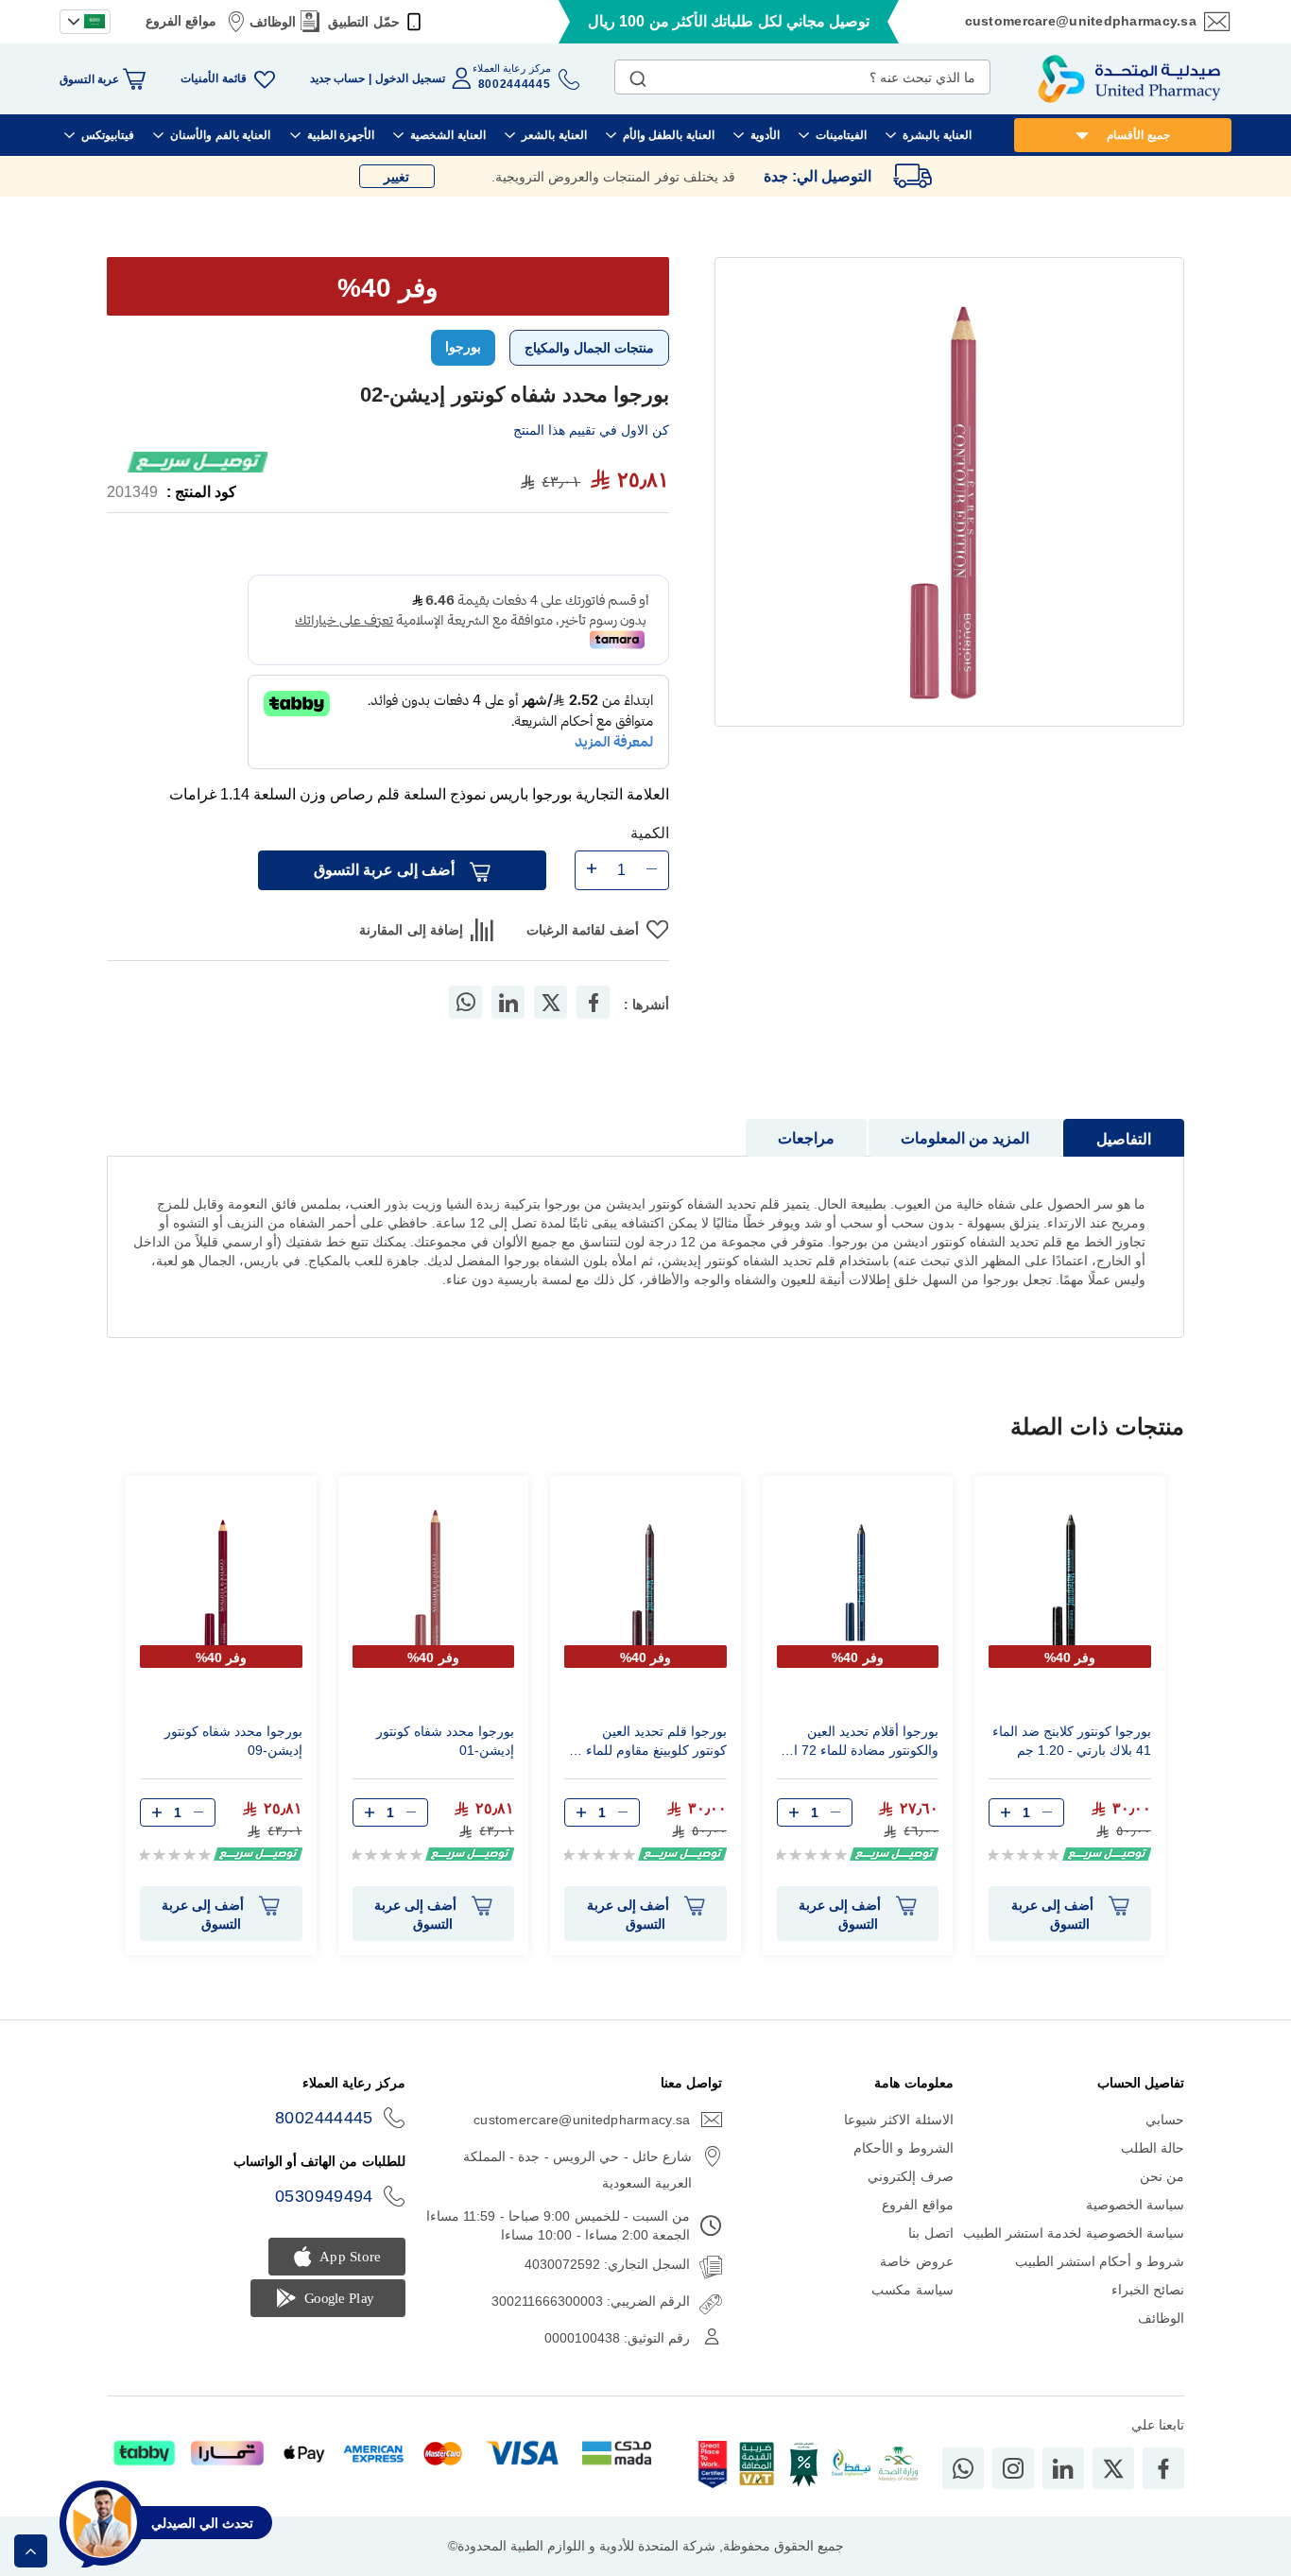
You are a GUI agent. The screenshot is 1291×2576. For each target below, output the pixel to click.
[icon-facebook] (1163, 2468)
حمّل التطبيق (363, 22)
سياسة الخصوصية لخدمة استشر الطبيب (1074, 2233)
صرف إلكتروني (910, 2176)
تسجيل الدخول (410, 78)
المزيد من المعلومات (965, 1138)
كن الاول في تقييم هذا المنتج (591, 430)
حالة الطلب (1153, 2148)
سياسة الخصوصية (1135, 2205)
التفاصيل (1124, 1139)
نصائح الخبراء (1148, 2290)
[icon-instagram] (1013, 2468)
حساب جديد (337, 78)
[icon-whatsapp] (963, 2468)
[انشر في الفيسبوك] (594, 1002)
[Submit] (638, 75)
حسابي (1165, 2120)
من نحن (1162, 2176)
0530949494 (324, 2196)
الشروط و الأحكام (904, 2148)
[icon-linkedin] (1063, 2468)
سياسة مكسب (912, 2290)
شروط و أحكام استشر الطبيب (1100, 2261)
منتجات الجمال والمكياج (589, 348)
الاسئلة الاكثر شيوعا (899, 2120)
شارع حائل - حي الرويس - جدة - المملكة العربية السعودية (577, 2170)
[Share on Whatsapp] (466, 1002)
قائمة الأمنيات (213, 78)
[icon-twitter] (1113, 2468)
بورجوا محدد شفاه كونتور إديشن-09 (233, 1741)
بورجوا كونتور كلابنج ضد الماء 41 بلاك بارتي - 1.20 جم (1072, 1741)
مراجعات (806, 1138)
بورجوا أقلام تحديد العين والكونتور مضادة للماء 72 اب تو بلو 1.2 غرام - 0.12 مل (860, 1743)
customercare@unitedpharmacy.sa (1081, 21)
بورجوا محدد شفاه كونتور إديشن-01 (445, 1741)
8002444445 (324, 2118)
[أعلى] (31, 2551)
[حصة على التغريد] (551, 1002)
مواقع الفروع (181, 21)
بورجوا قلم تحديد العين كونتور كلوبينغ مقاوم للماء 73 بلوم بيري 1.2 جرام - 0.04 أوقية (647, 1743)
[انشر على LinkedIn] (508, 1002)
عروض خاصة (916, 2261)
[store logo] (1129, 79)
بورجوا (463, 347)
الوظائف (273, 22)
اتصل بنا (930, 2233)
